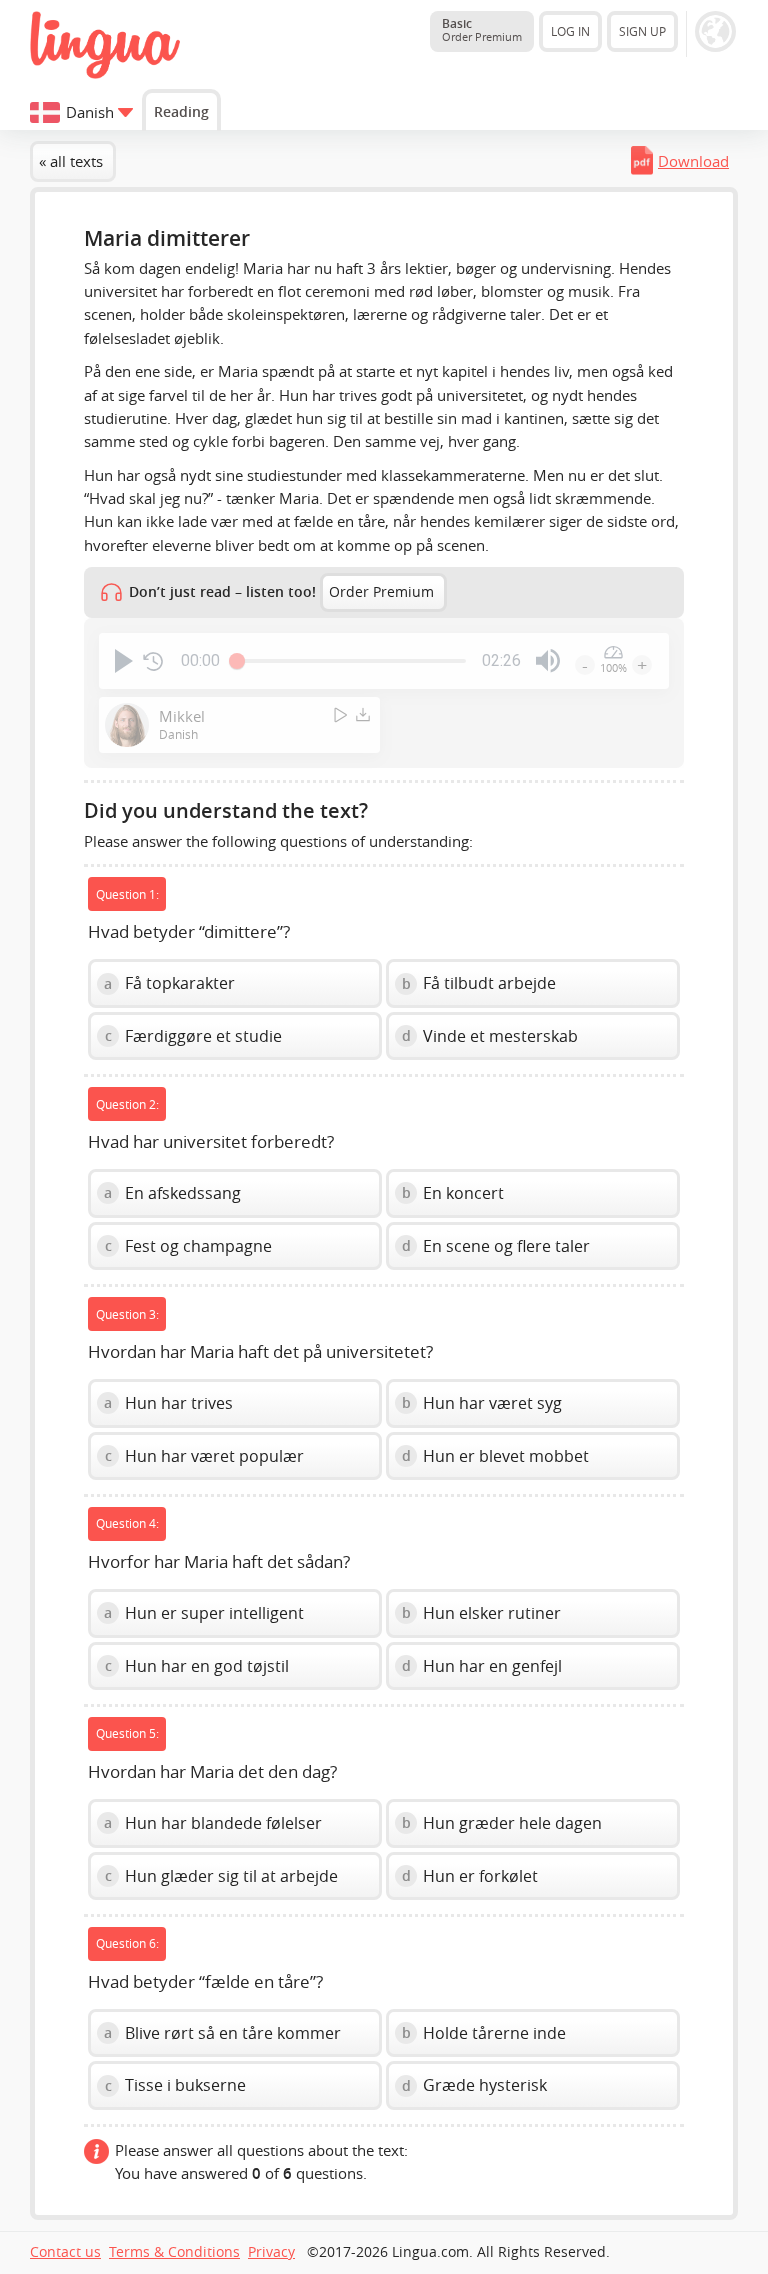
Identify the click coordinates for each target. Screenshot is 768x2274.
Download (693, 161)
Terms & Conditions (174, 2252)
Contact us (65, 2252)
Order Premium (381, 592)
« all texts (71, 161)
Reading (181, 111)
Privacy (271, 2252)
